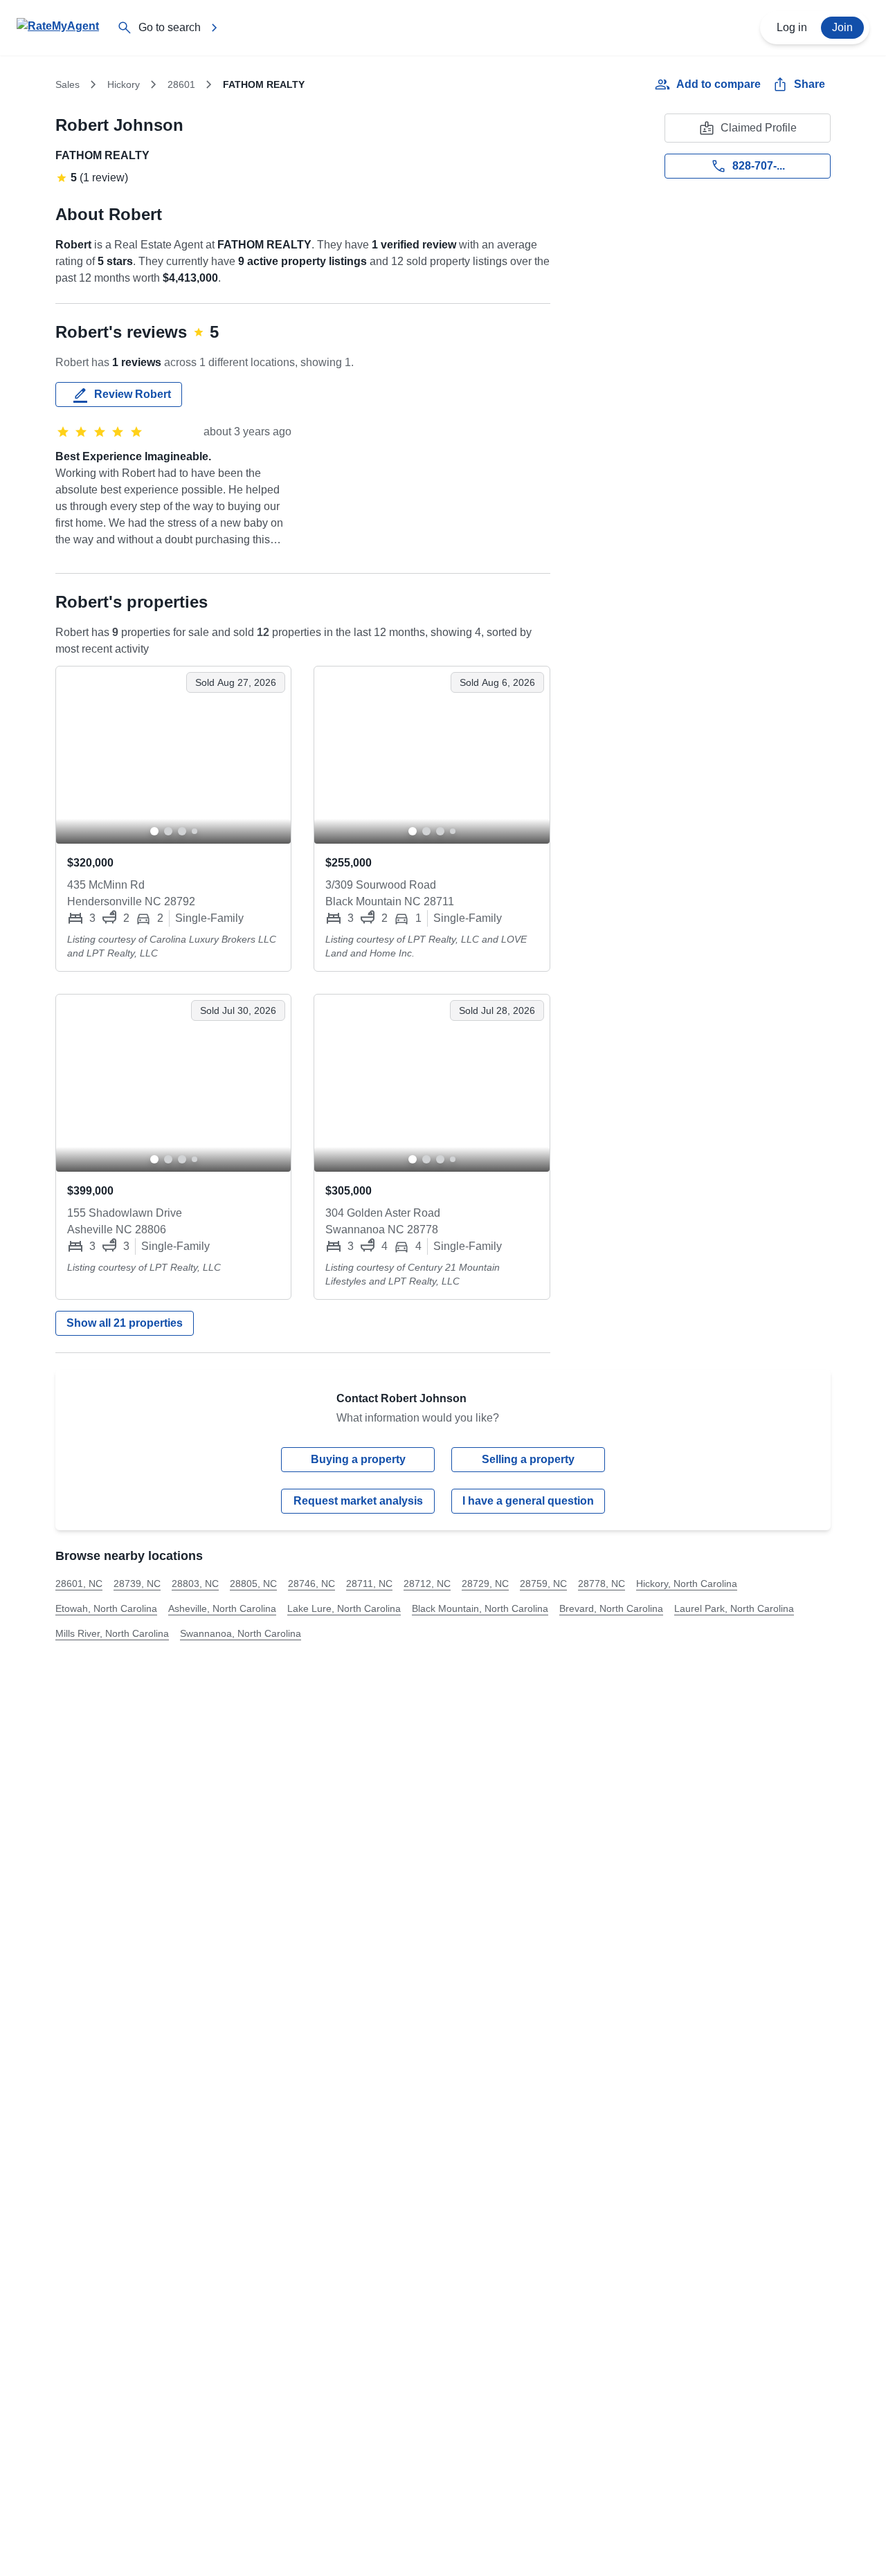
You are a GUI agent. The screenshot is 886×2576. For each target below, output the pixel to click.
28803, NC (195, 1584)
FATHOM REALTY (102, 155)
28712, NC (427, 1584)
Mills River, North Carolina (112, 1633)
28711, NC (369, 1584)
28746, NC (311, 1584)
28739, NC (137, 1584)
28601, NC (79, 1584)
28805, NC (253, 1584)
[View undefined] (173, 755)
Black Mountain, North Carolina (480, 1608)
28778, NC (602, 1584)
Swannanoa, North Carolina (241, 1633)
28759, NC (543, 1584)
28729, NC (485, 1584)
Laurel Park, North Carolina (734, 1608)
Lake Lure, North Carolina (344, 1608)
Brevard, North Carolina (611, 1608)
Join (842, 27)
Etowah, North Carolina (106, 1608)
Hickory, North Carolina (687, 1584)
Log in (792, 27)
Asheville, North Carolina (222, 1608)
